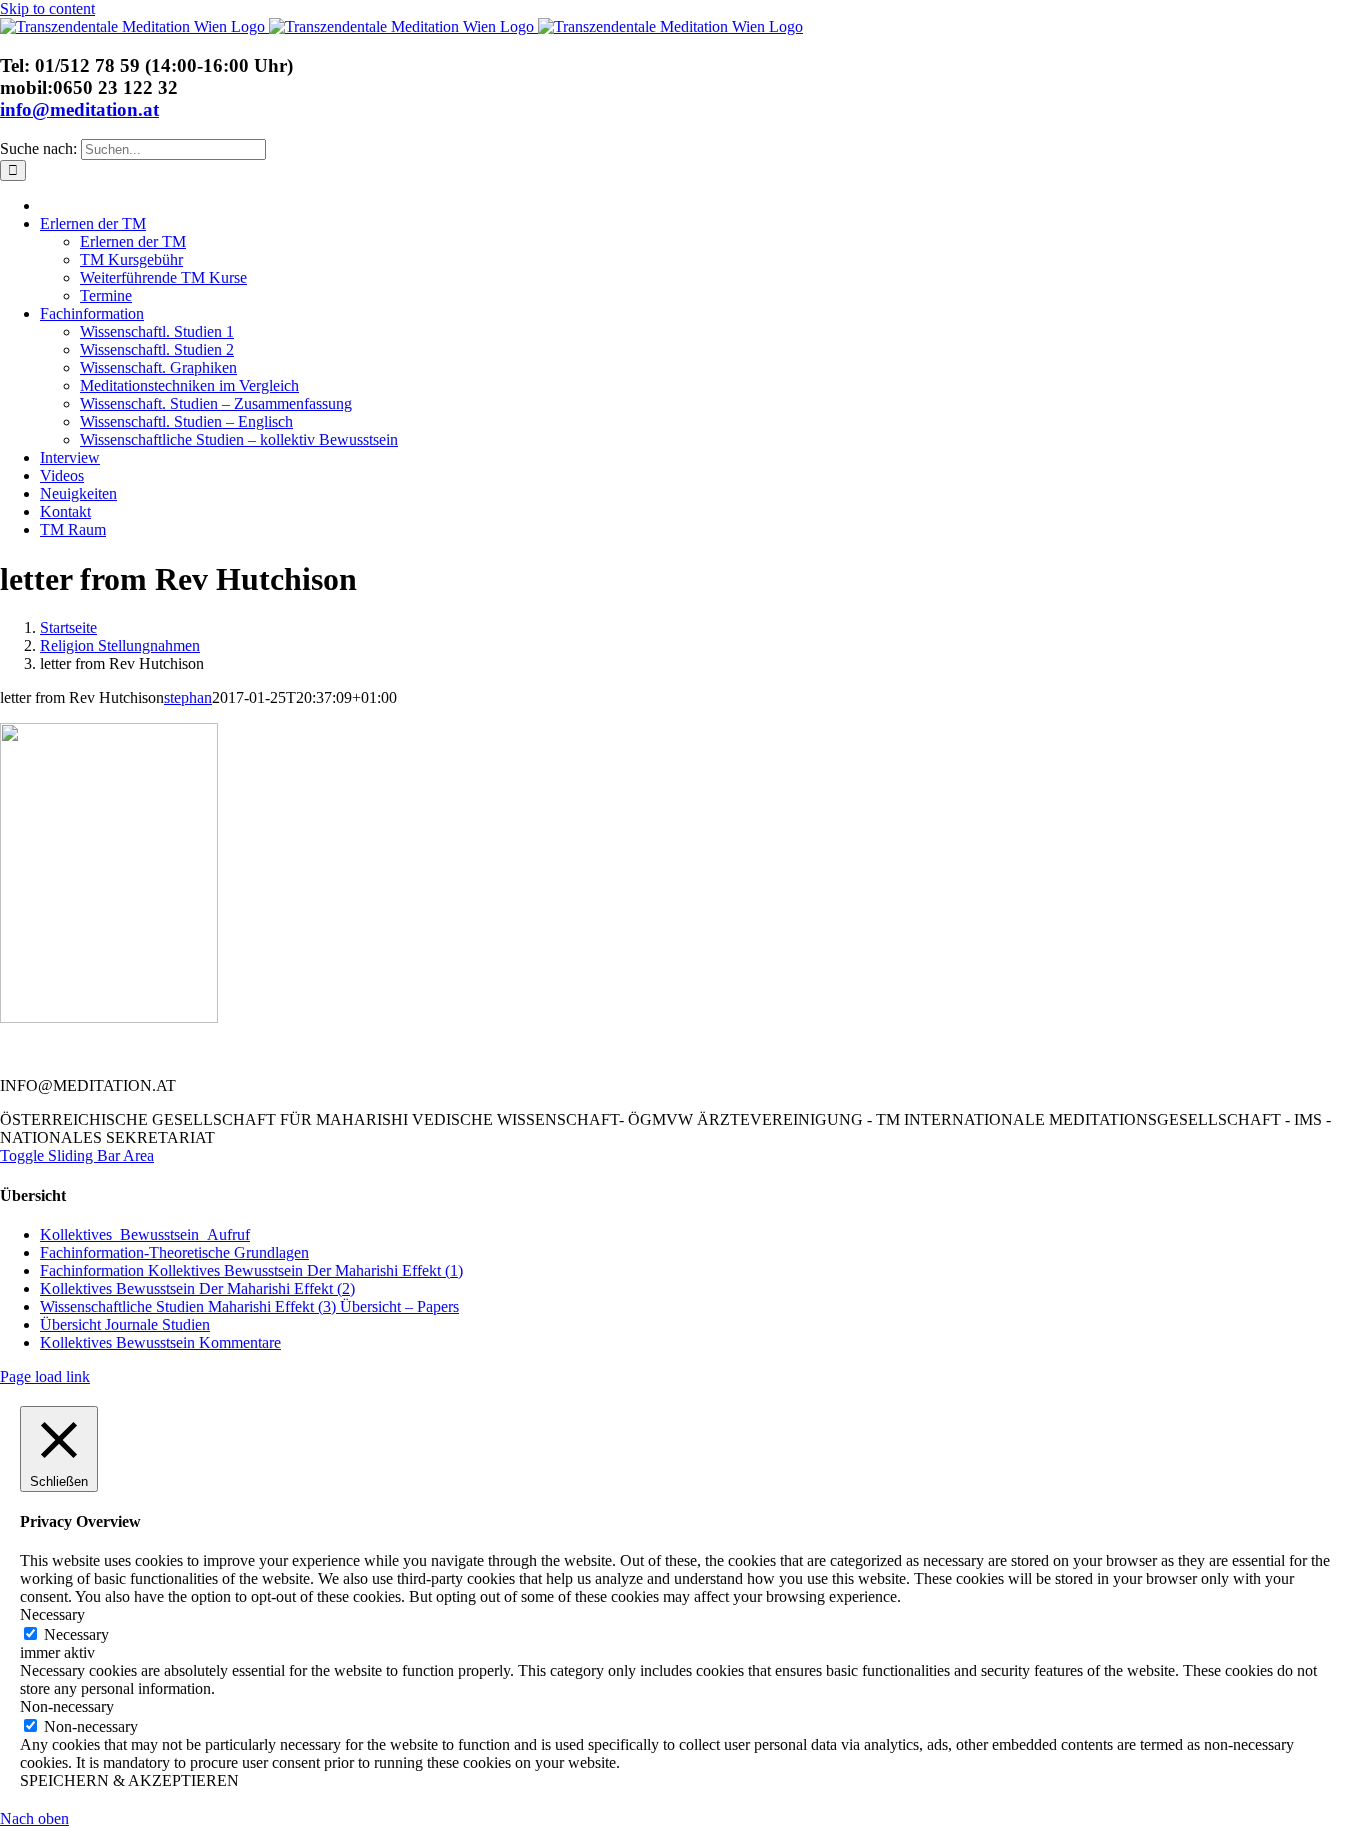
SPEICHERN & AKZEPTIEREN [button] (129, 1780)
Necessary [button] (52, 1614)
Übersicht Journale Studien (125, 1324)
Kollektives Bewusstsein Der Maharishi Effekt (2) (197, 1288)
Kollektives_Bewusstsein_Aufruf (145, 1234)
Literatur (325, 1052)
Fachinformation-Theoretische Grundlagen (174, 1252)
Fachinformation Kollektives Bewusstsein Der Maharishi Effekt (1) (251, 1270)
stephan (188, 697)
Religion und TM (458, 1052)
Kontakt (221, 1052)
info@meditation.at (79, 109)
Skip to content (47, 8)
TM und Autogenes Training (798, 1052)
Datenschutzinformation (1014, 1052)
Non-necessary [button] (67, 1706)
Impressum (1176, 1052)
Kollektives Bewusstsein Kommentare (160, 1342)
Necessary (76, 1634)
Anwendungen (611, 1052)
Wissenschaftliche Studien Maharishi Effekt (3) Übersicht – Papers (249, 1306)
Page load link (45, 1376)
